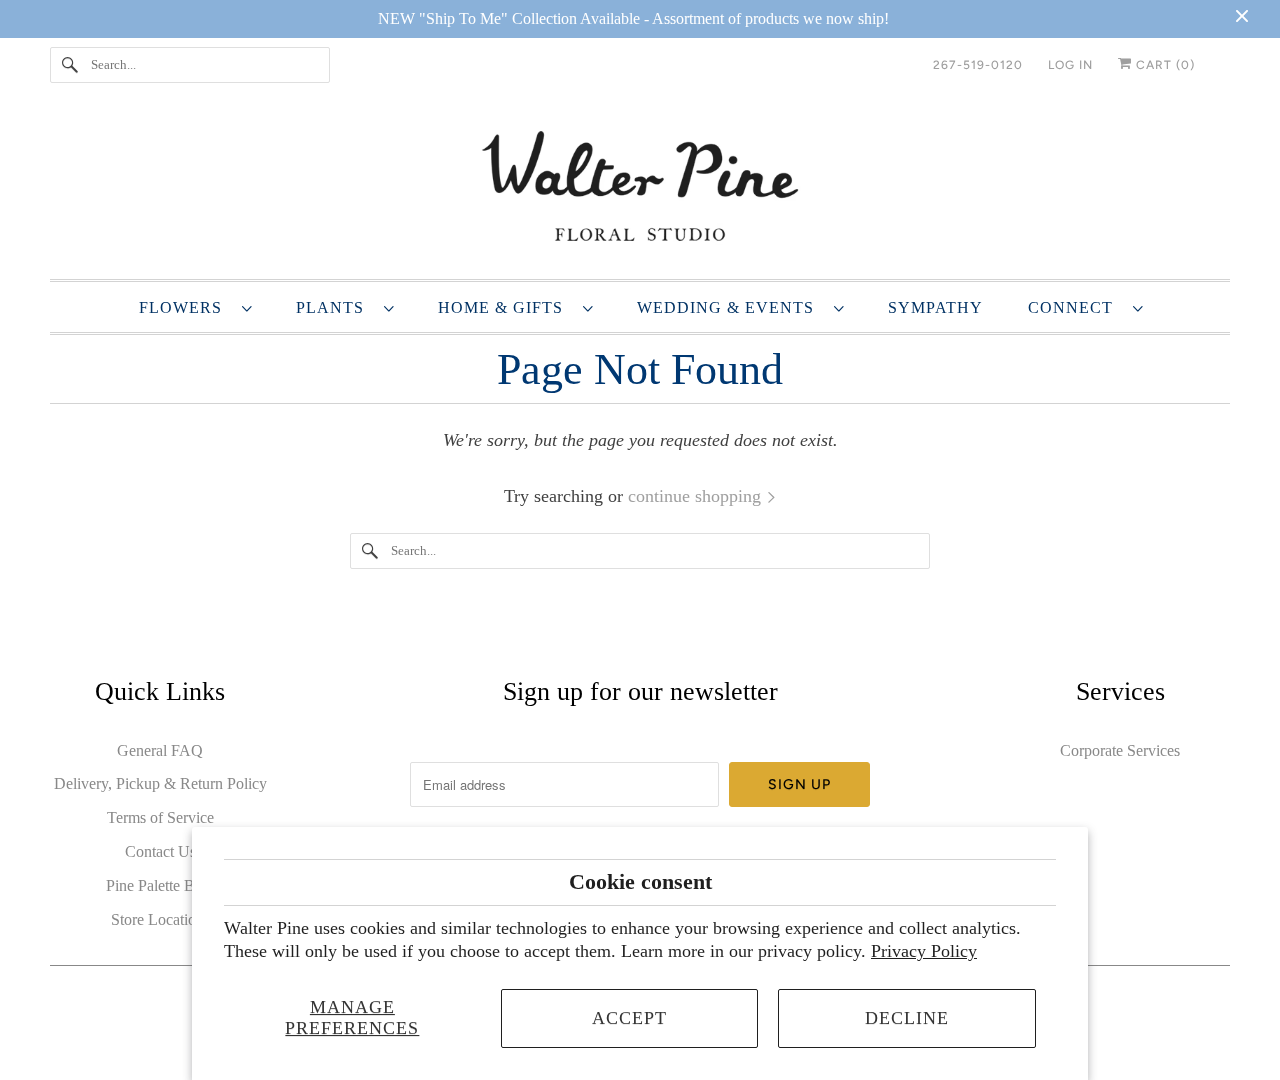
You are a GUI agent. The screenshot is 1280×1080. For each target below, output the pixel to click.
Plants (335, 307)
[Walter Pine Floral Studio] (640, 190)
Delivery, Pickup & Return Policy (160, 783)
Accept (629, 1018)
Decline (907, 1018)
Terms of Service (160, 817)
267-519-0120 (978, 65)
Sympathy (935, 307)
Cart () (1163, 65)
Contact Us (160, 851)
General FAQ (160, 750)
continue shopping (697, 496)
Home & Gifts (505, 307)
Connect (1075, 307)
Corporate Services (1120, 750)
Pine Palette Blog (160, 885)
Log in (1070, 65)
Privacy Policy (924, 951)
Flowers (185, 307)
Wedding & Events (730, 307)
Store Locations (160, 919)
